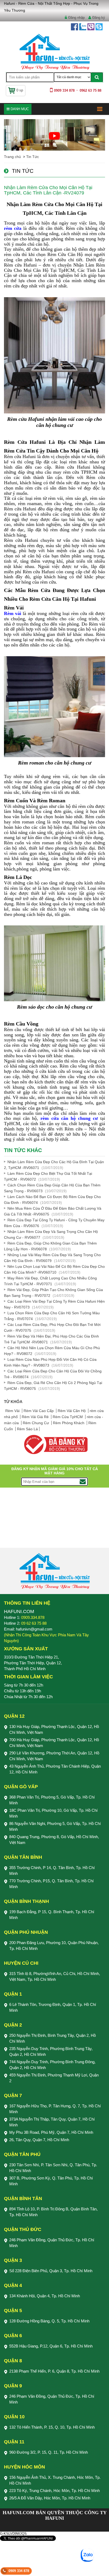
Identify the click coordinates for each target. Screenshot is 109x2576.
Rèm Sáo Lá (27, 1429)
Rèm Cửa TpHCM (68, 1417)
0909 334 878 (19, 2571)
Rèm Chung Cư (36, 1423)
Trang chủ (12, 157)
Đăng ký (99, 18)
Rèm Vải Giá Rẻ (36, 1417)
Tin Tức (33, 157)
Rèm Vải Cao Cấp (39, 1411)
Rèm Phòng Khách (69, 1423)
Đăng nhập (76, 18)
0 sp (20, 90)
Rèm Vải (13, 1411)
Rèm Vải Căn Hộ (72, 1411)
